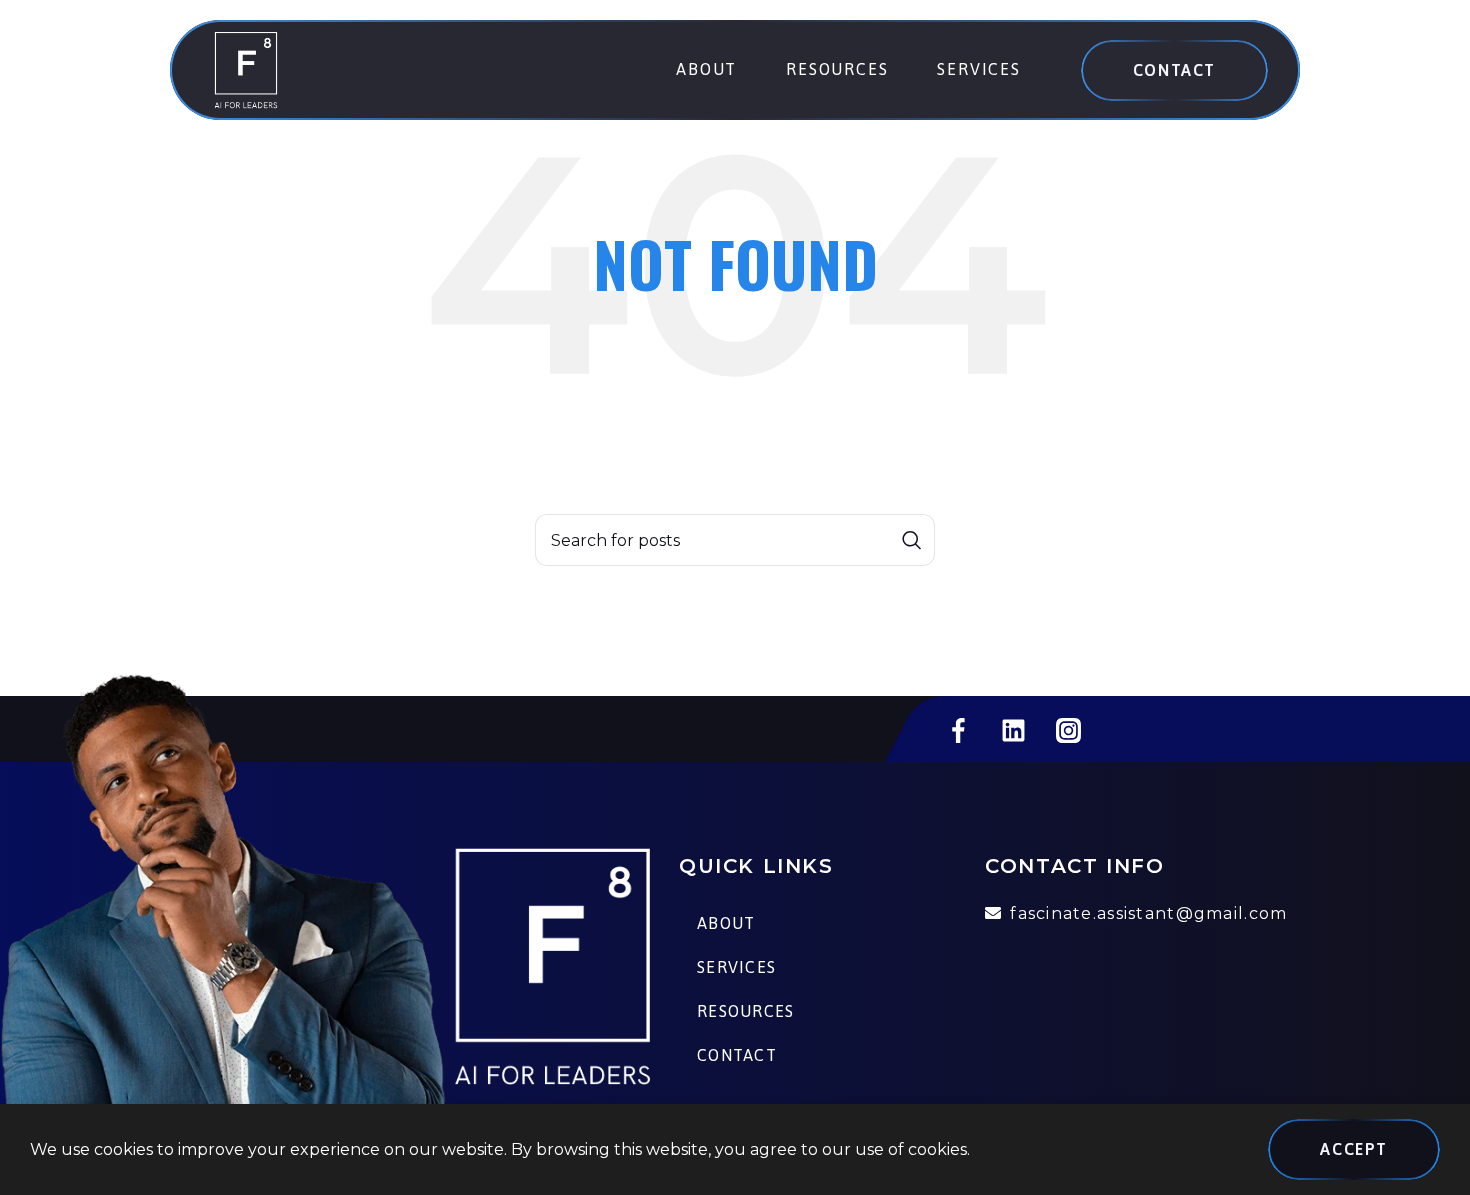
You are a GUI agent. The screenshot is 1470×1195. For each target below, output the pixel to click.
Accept (1354, 1149)
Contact (1174, 70)
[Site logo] (246, 68)
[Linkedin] (1013, 731)
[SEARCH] (912, 540)
